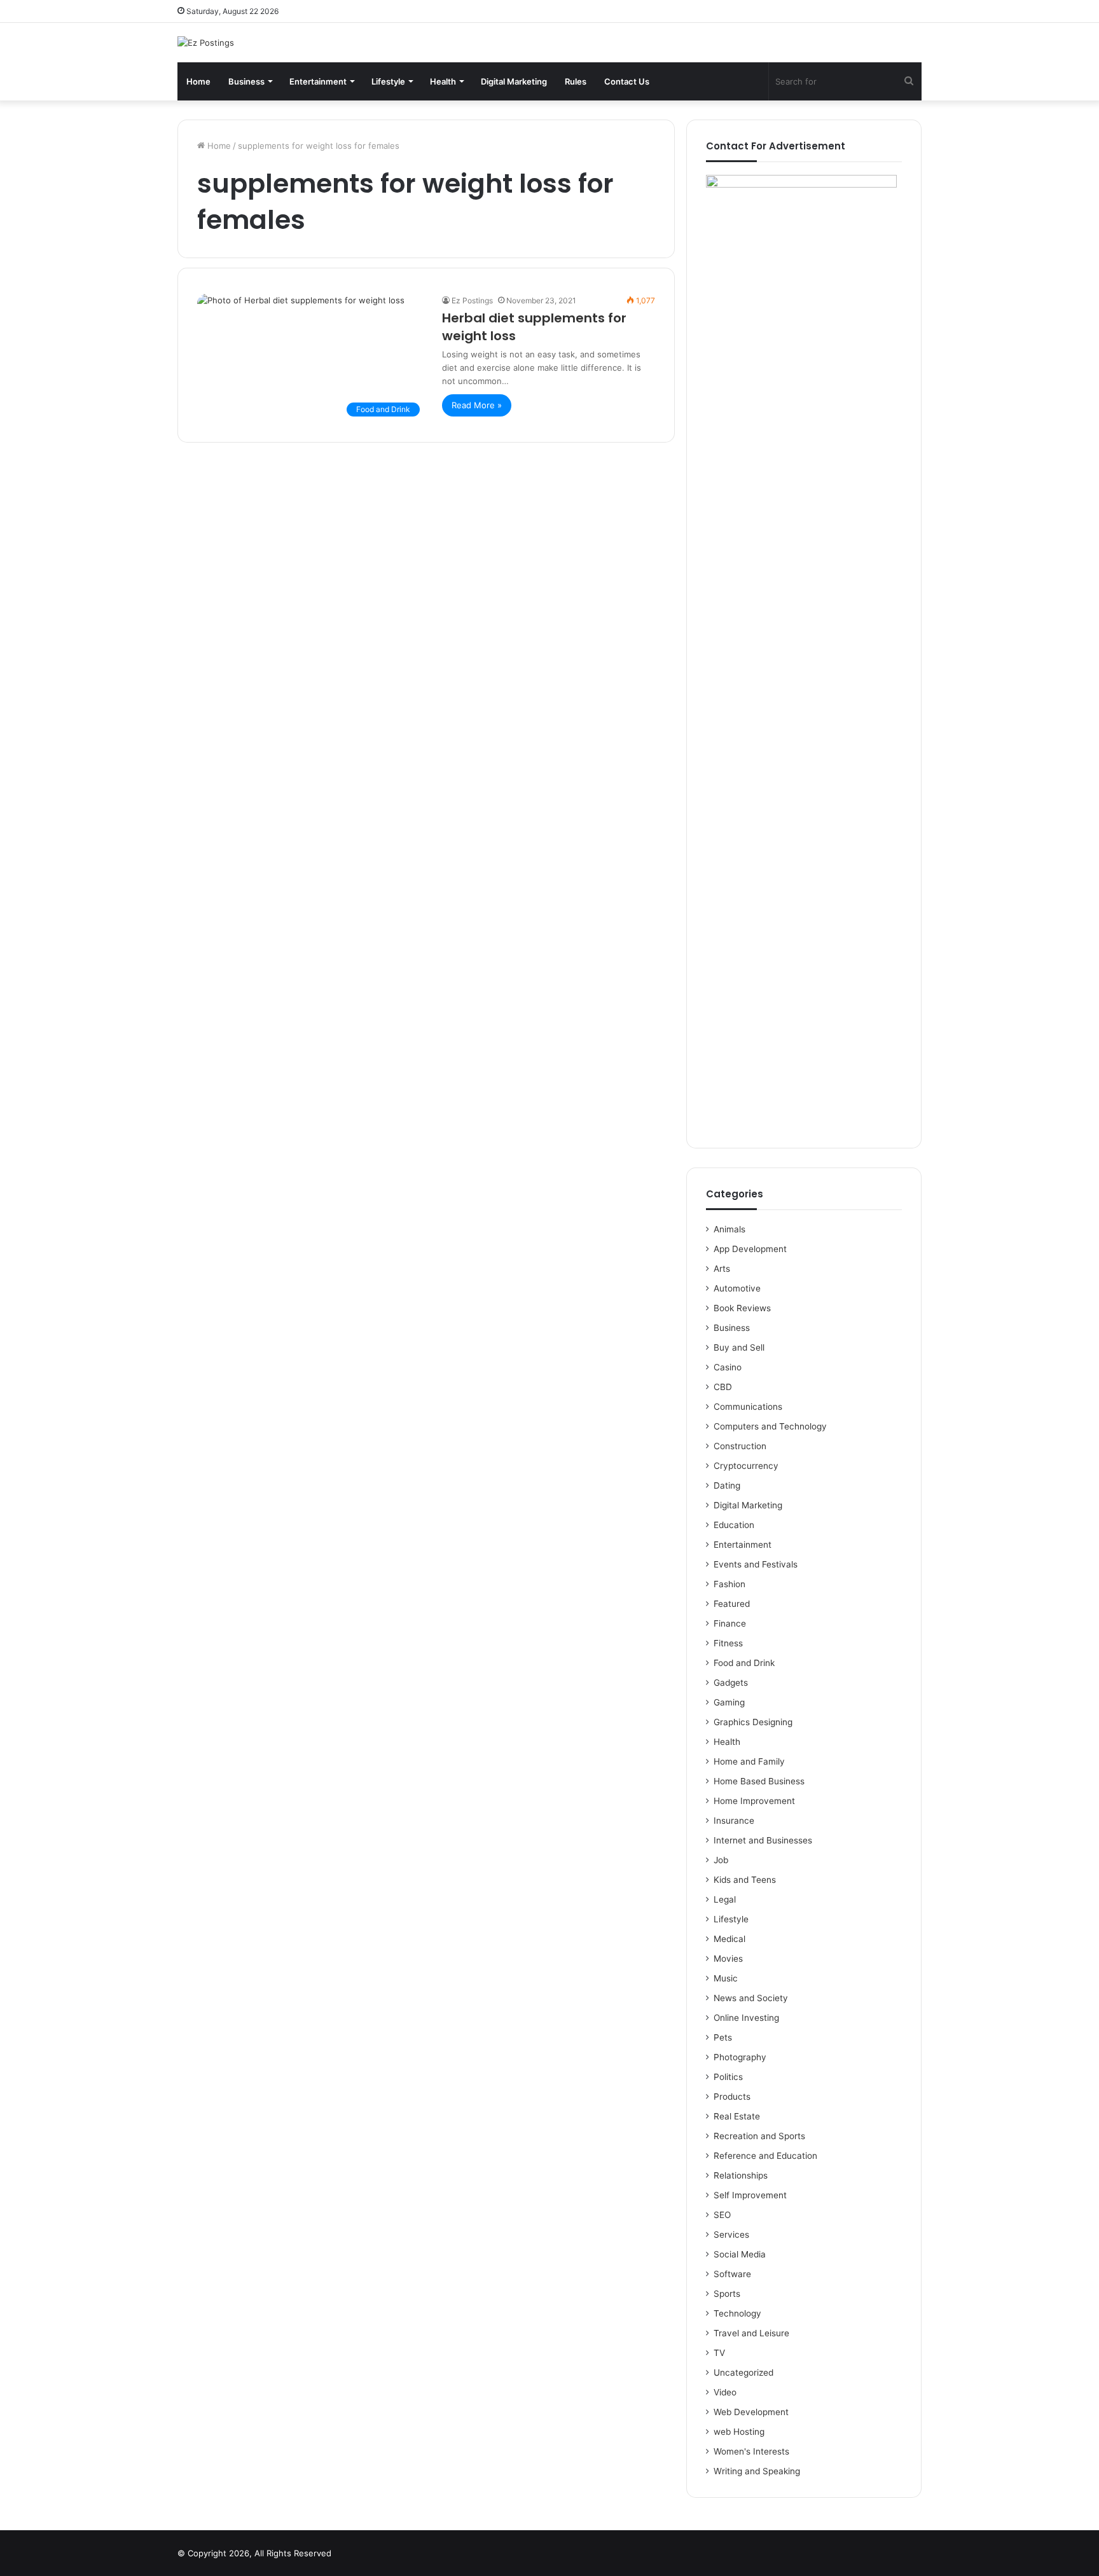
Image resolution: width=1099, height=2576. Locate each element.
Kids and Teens (745, 1880)
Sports (727, 2294)
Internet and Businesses (763, 1840)
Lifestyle (388, 81)
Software (732, 2274)
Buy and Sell (739, 1347)
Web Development (751, 2412)
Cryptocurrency (746, 1466)
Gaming (729, 1702)
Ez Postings (472, 300)
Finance (730, 1623)
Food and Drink (744, 1663)
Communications (748, 1407)
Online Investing (746, 2018)
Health (443, 81)
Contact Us (627, 81)
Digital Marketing (514, 81)
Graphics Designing (753, 1722)
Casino (728, 1367)
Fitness (728, 1643)
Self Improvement (750, 2195)
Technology (737, 2313)
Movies (728, 1959)
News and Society (751, 1998)
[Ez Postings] (206, 43)
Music (726, 1978)
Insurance (734, 1821)
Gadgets (731, 1683)
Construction (740, 1446)
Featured (732, 1604)
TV (719, 2353)
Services (731, 2235)
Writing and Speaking (757, 2471)
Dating (727, 1485)
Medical (729, 1939)
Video (725, 2392)
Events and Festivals (756, 1564)
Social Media (740, 2254)
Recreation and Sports (759, 2136)
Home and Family (749, 1761)
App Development (750, 1249)
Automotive (737, 1288)
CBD (723, 1387)
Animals (729, 1229)
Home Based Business (759, 1781)
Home (198, 81)
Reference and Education (765, 2156)
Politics (728, 2077)
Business (246, 81)
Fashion (729, 1584)
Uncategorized (743, 2373)
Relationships (741, 2175)
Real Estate (737, 2116)
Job (721, 1860)
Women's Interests (751, 2451)
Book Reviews (742, 1308)
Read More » (477, 405)
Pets (723, 2037)
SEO (722, 2215)
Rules (576, 81)
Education (734, 1525)
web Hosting (739, 2432)
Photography (740, 2057)
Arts (722, 1269)
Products (732, 2097)
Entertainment (318, 81)
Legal (725, 1899)
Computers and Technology (770, 1426)
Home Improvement (754, 1801)
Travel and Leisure (751, 2333)
